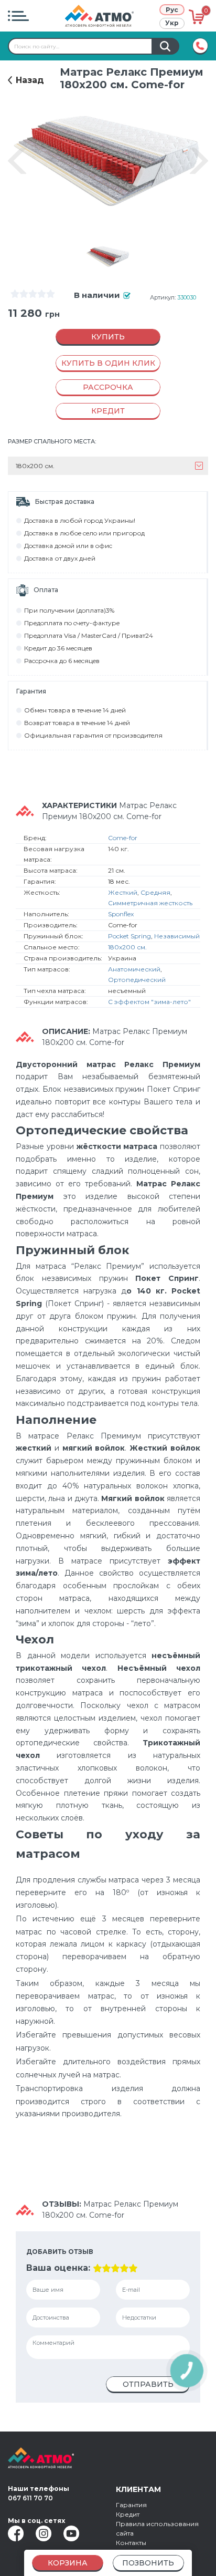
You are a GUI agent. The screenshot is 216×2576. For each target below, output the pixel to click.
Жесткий (123, 892)
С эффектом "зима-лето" (149, 1002)
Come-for (123, 838)
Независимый (177, 936)
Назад (30, 80)
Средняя (155, 892)
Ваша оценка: (58, 2268)
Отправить (148, 2384)
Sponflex (121, 914)
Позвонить (148, 2563)
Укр (172, 23)
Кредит (128, 2514)
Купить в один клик (108, 363)
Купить (108, 337)
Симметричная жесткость (150, 903)
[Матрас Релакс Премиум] (108, 257)
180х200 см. (127, 947)
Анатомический (134, 969)
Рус (172, 10)
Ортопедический (137, 980)
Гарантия (131, 2505)
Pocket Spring (129, 936)
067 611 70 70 (30, 2498)
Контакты (131, 2543)
